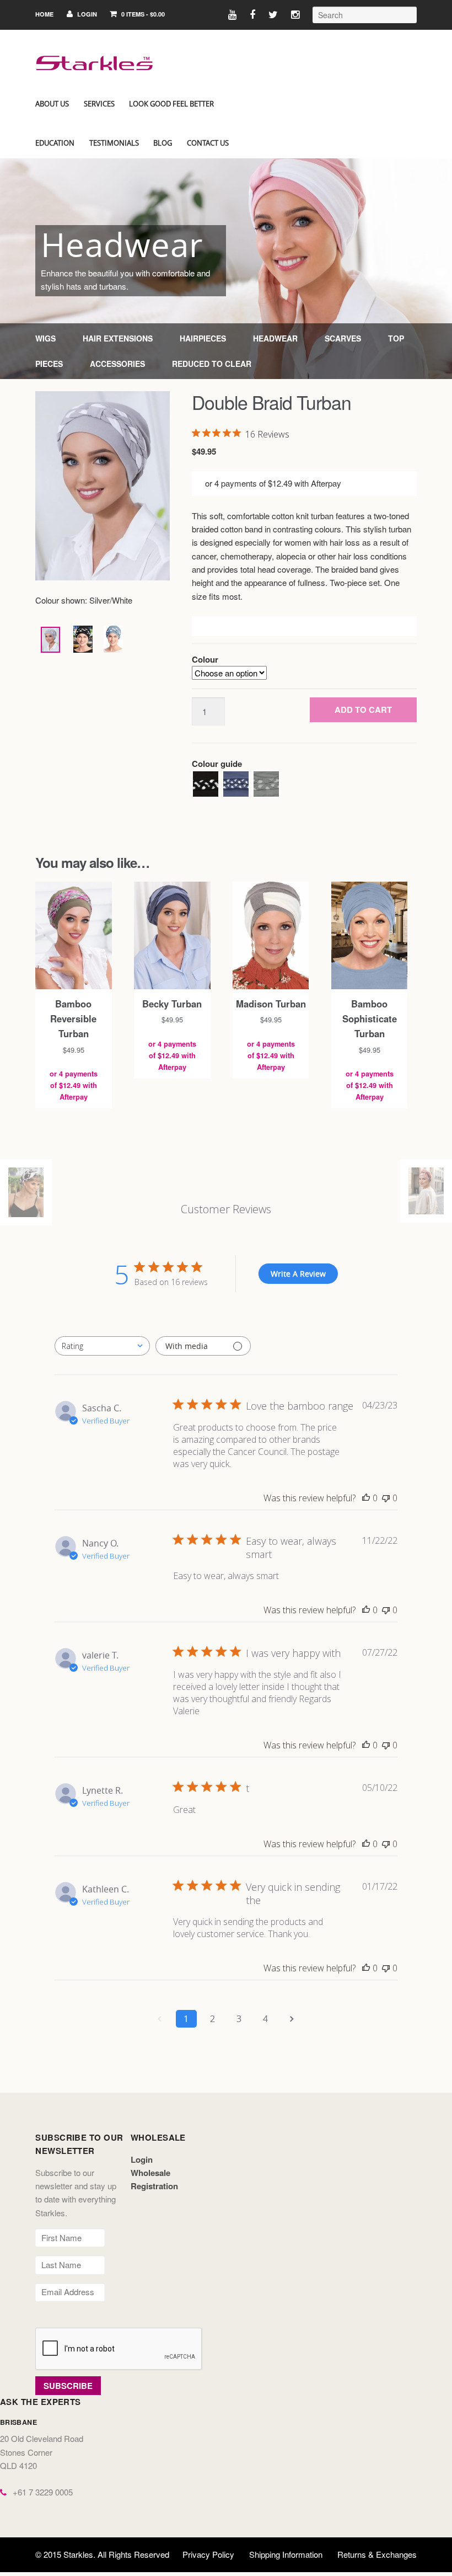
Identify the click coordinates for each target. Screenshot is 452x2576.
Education (55, 143)
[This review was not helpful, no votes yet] (386, 1498)
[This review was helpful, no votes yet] (366, 1498)
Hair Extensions (118, 338)
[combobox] (102, 1346)
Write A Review (298, 1274)
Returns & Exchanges (377, 2554)
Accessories (117, 364)
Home (44, 14)
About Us (52, 104)
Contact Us (208, 143)
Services (99, 104)
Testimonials (114, 143)
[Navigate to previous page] (160, 2019)
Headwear (275, 338)
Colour (205, 659)
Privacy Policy (208, 2554)
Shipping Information (286, 2554)
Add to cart (363, 710)
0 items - (142, 14)
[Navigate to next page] (292, 2019)
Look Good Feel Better (171, 104)
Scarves (343, 338)
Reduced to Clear (212, 364)
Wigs (45, 338)
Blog (163, 143)
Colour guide (217, 764)
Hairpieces (203, 338)
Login (86, 14)
